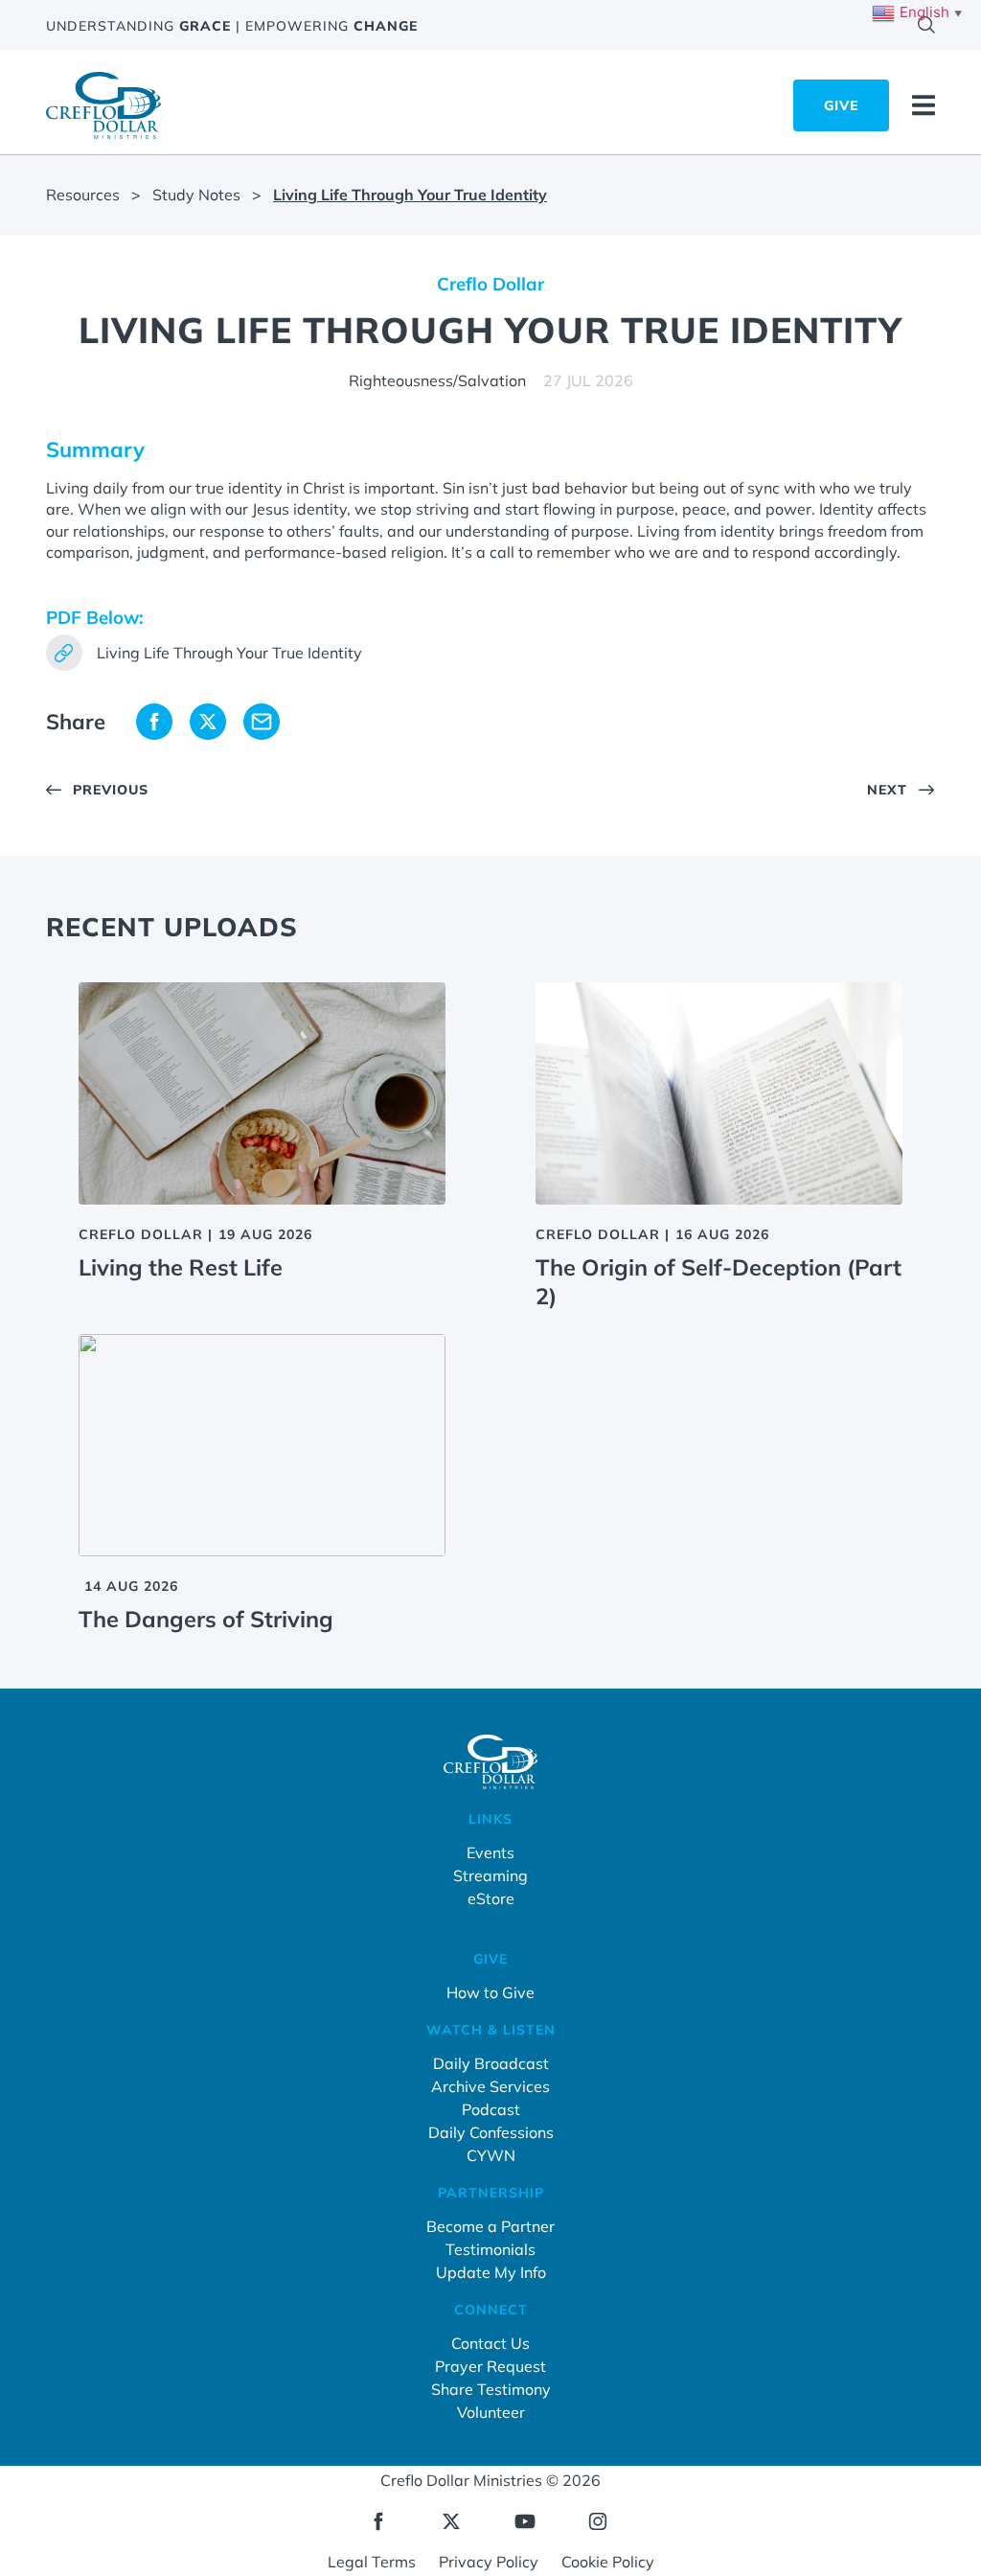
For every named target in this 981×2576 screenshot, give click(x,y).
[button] (154, 721)
